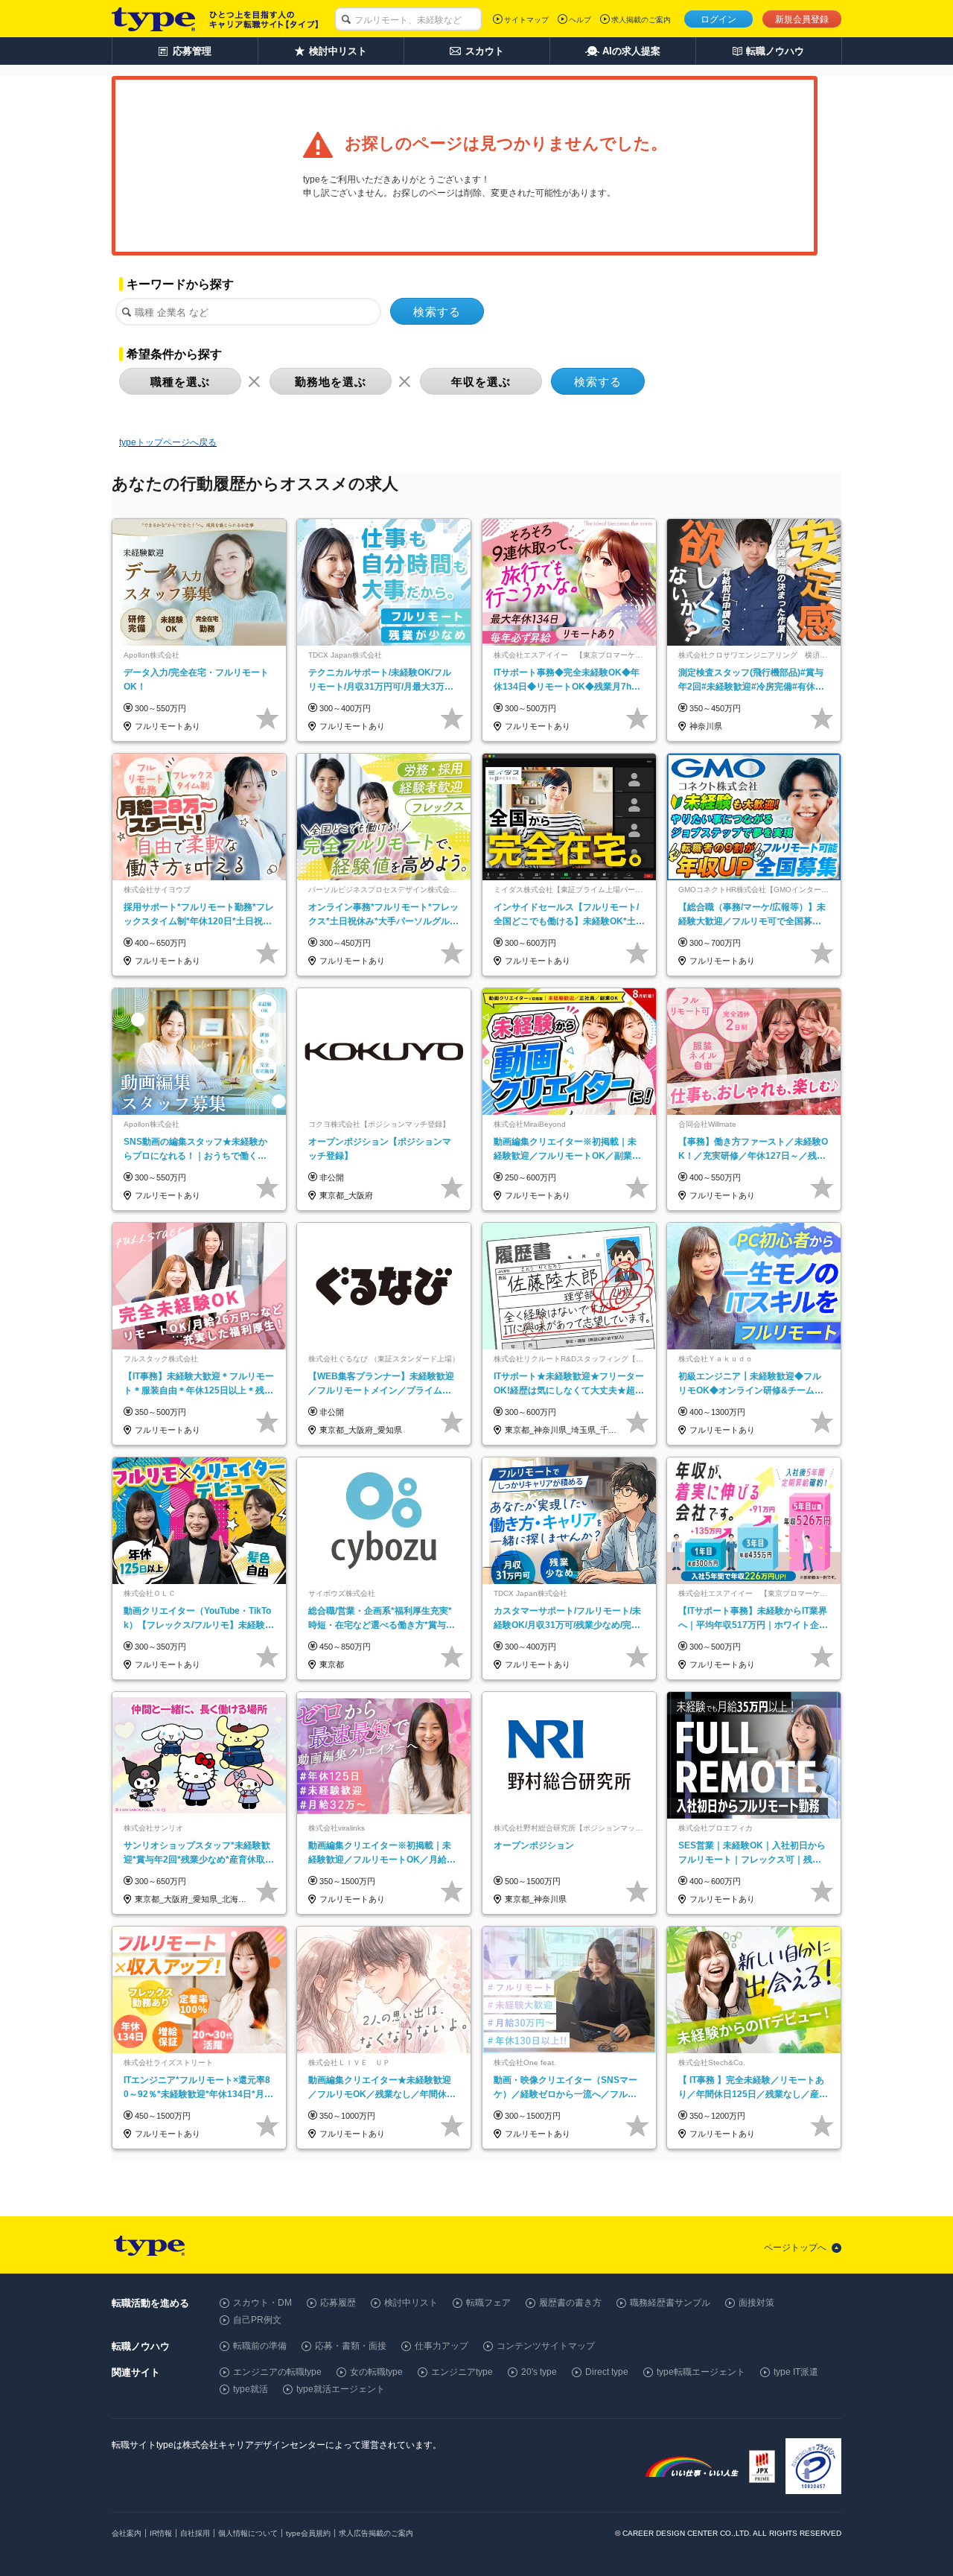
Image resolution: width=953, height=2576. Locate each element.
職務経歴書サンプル (670, 2303)
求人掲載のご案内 (641, 20)
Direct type (607, 2372)
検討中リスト (411, 2303)
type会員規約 (308, 2533)
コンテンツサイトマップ (546, 2346)
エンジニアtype (462, 2372)
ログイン (718, 19)
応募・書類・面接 (351, 2346)
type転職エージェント (701, 2372)
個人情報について (248, 2533)
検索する (437, 312)
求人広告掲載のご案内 (376, 2533)
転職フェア (488, 2303)
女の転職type (376, 2372)
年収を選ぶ (481, 382)
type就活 (251, 2389)
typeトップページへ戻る (168, 442)
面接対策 (756, 2303)
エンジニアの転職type (277, 2372)
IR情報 (161, 2533)
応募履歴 (338, 2303)
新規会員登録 (802, 19)
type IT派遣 (796, 2372)
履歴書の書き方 (570, 2303)
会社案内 (127, 2533)
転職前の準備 (260, 2346)
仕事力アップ (442, 2346)
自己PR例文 (257, 2320)
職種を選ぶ (180, 382)
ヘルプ (580, 20)
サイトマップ (526, 20)
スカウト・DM (262, 2303)
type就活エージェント (341, 2389)
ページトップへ (795, 2248)
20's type (539, 2372)
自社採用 (195, 2533)
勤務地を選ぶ (331, 382)
